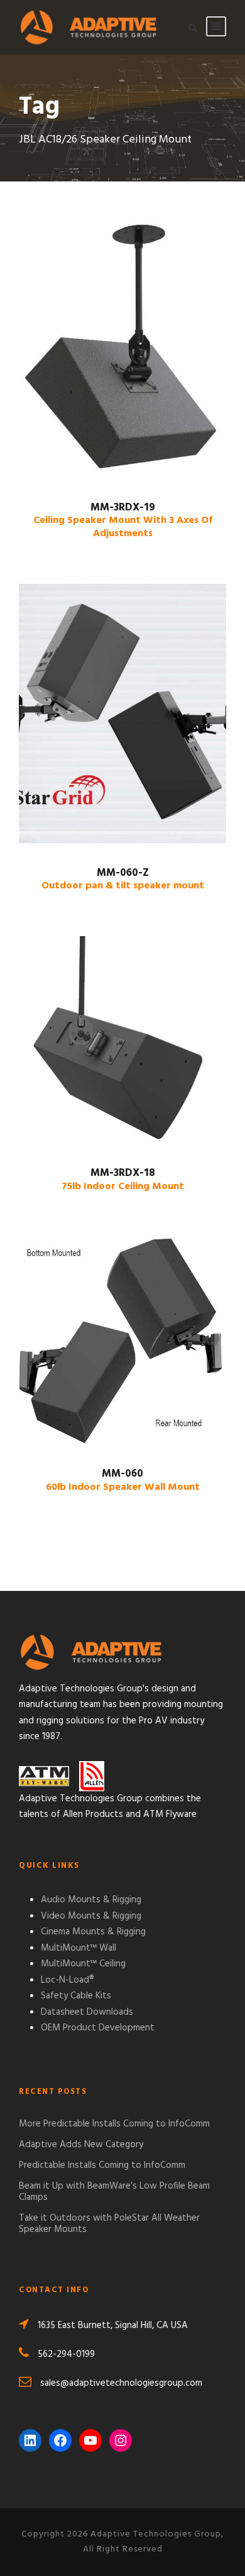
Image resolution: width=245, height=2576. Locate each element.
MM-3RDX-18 (123, 1179)
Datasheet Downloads (87, 2012)
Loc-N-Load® (68, 1980)
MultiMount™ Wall (79, 1948)
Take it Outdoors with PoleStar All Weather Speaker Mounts (109, 2224)
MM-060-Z (123, 879)
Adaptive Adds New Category (81, 2145)
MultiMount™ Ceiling (83, 1964)
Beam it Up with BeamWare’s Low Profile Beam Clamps (114, 2192)
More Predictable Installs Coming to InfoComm (114, 2124)
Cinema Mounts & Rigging (93, 1932)
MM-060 (123, 1480)
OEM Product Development (98, 2028)
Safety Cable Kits (76, 1996)
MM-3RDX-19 (123, 520)
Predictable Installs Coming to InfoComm (102, 2165)
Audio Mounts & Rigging (91, 1900)
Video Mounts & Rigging (91, 1916)
